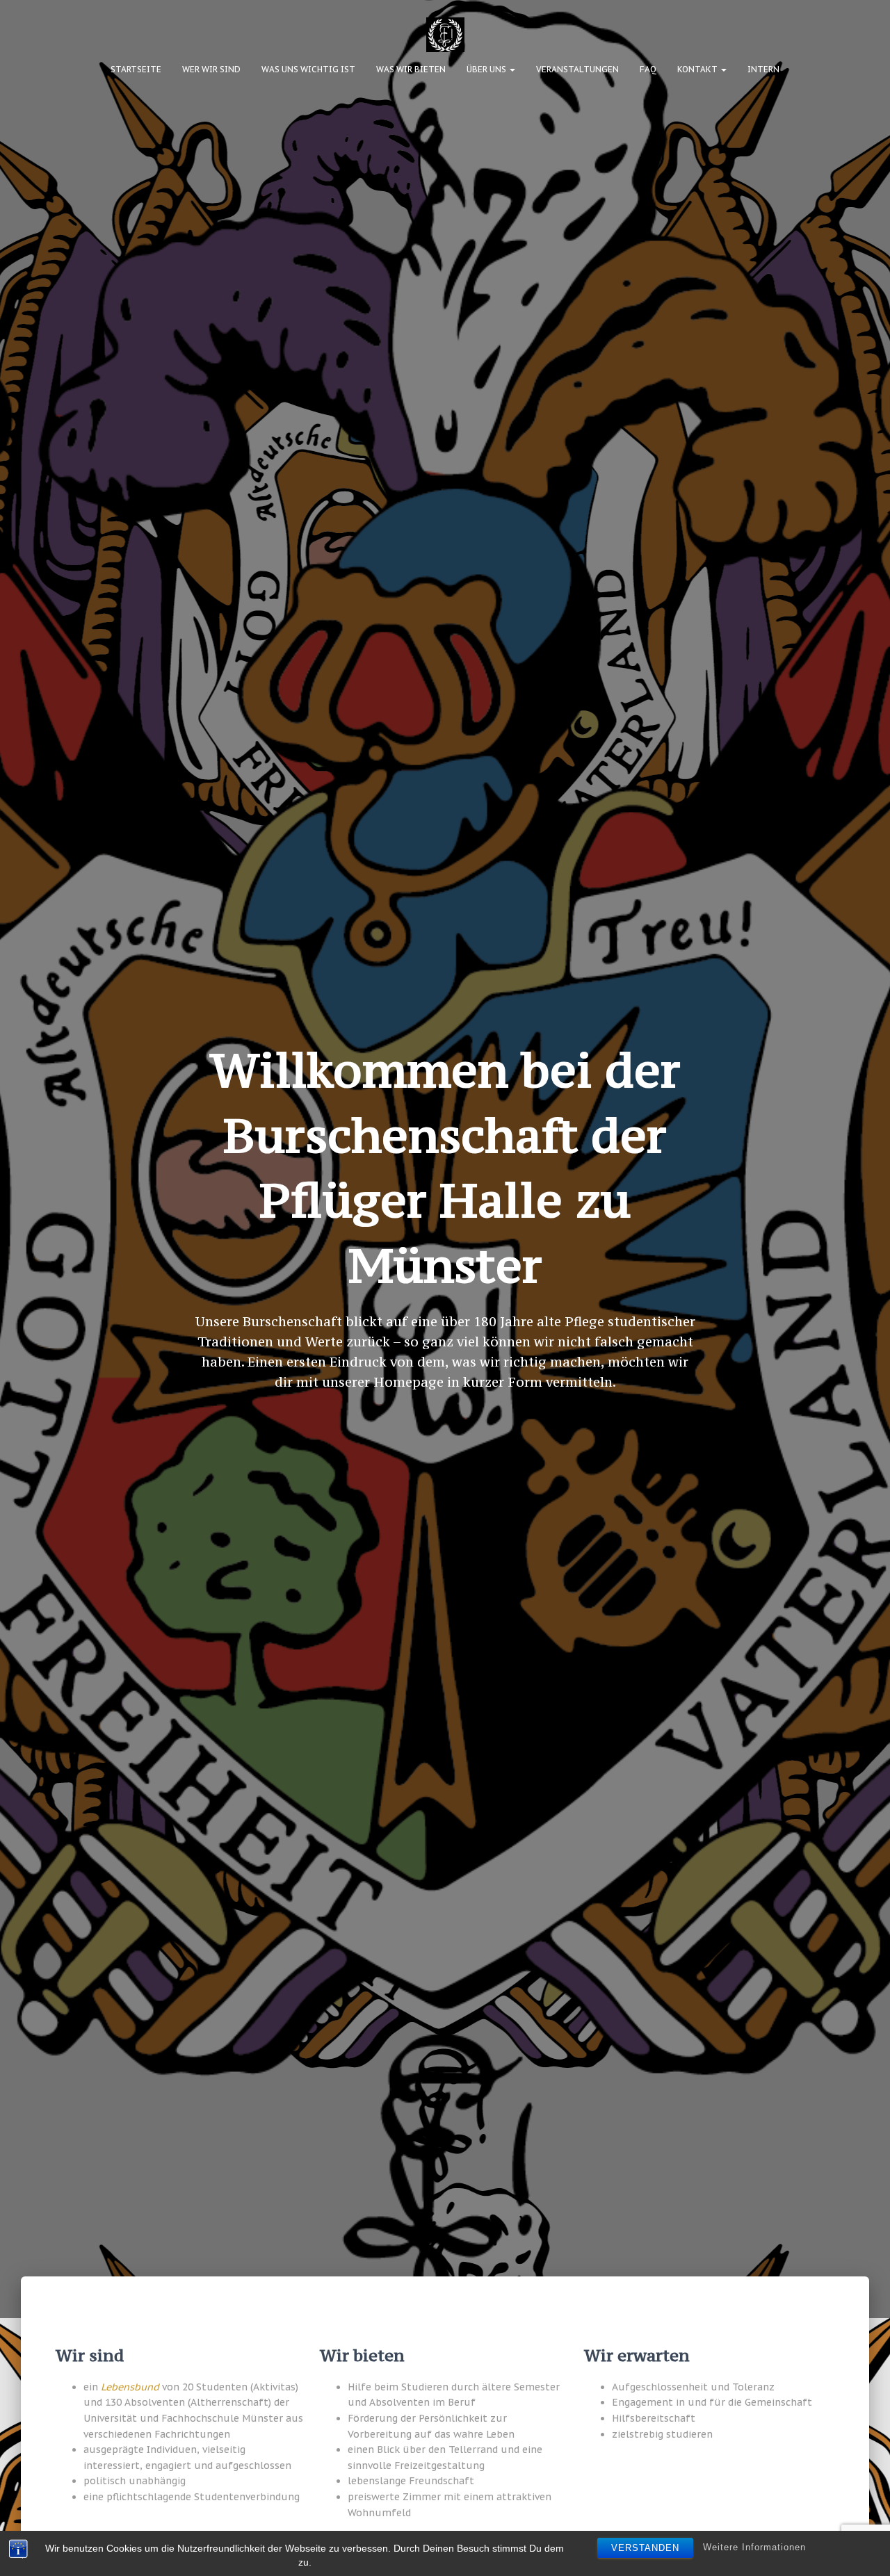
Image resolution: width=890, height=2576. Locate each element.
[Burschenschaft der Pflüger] (445, 35)
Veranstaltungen (577, 69)
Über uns (487, 69)
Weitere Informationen (754, 2547)
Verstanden (645, 2548)
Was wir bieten (411, 69)
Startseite (136, 69)
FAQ (648, 69)
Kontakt (698, 69)
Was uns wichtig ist (308, 69)
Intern (763, 69)
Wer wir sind (211, 69)
